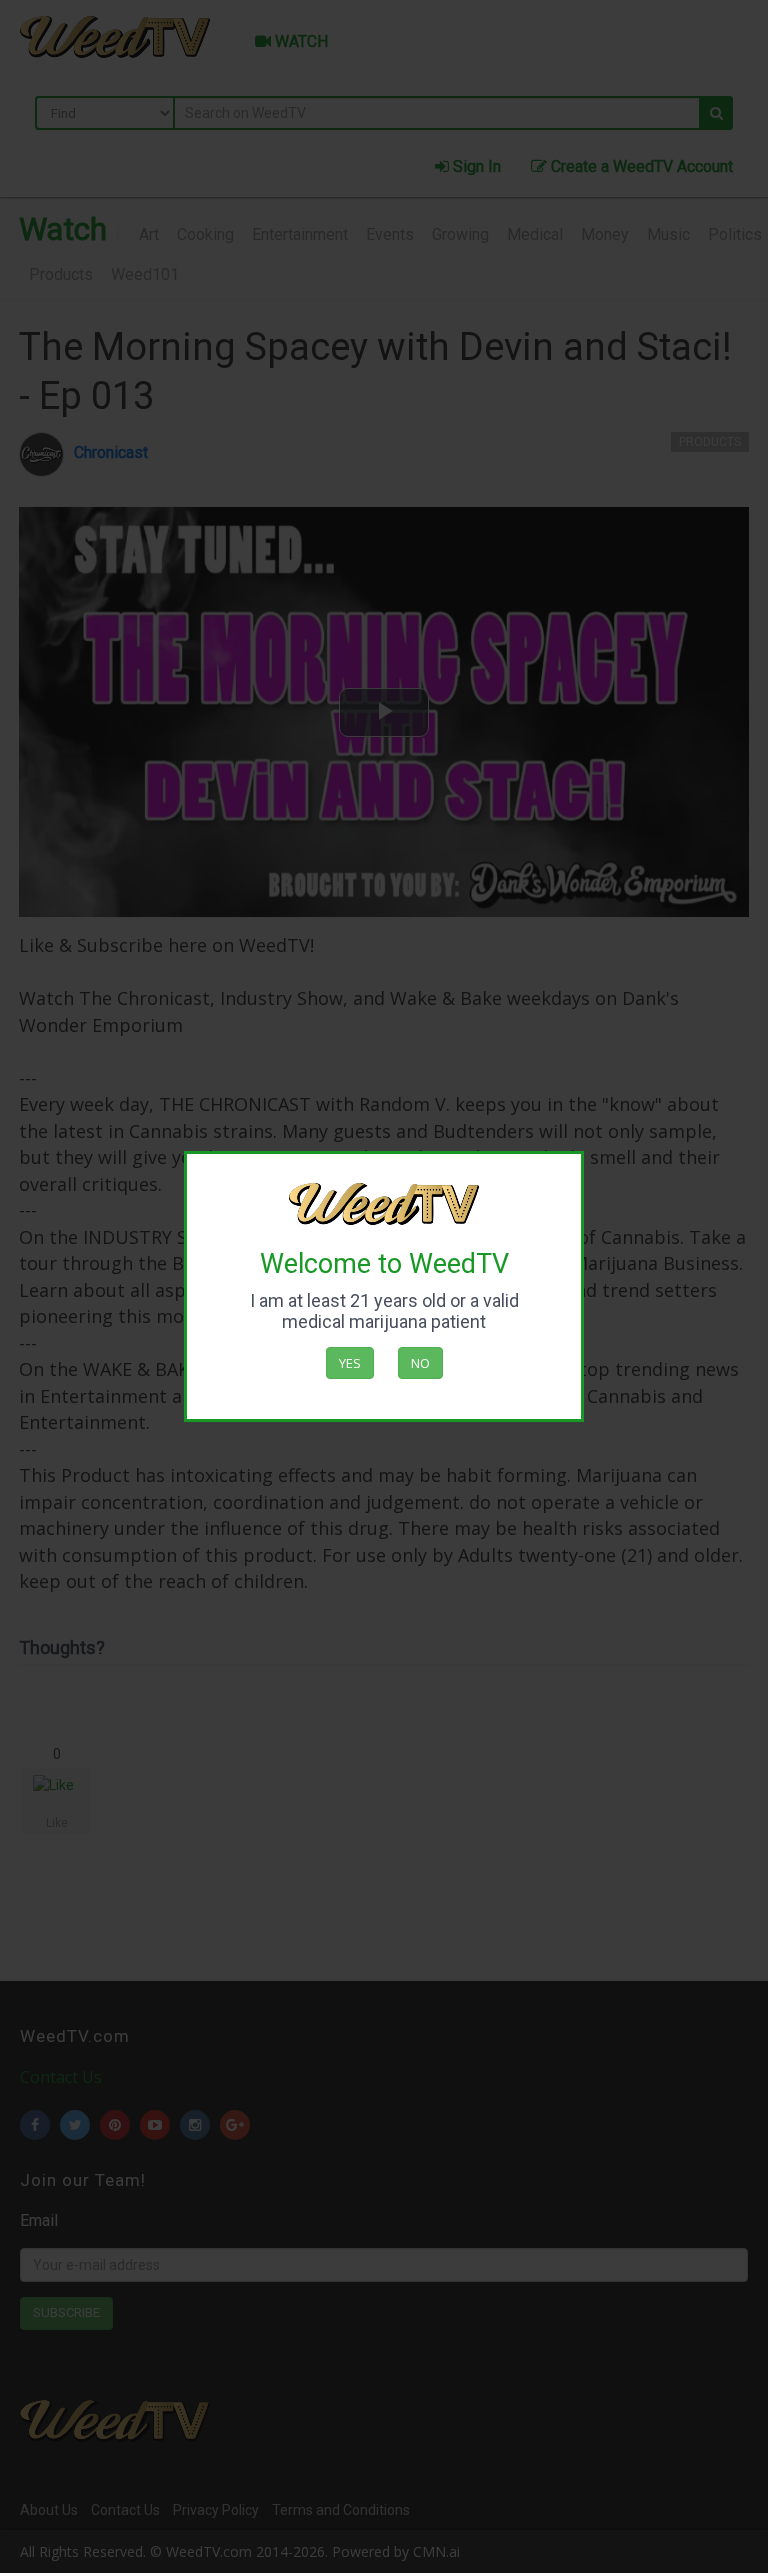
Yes (350, 1363)
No (420, 1363)
